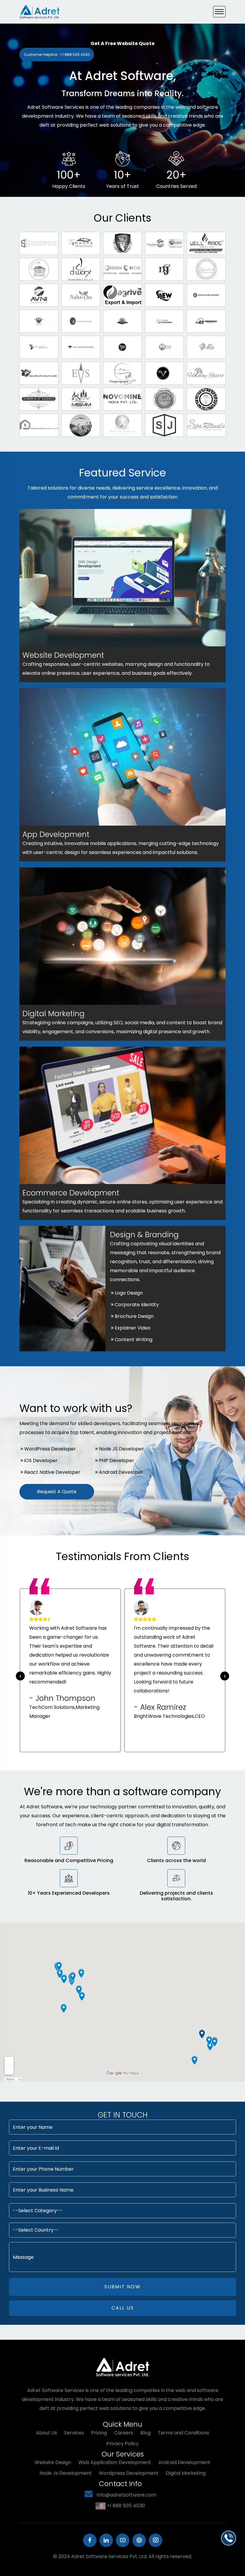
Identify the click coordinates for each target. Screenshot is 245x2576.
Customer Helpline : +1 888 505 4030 (57, 55)
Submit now (122, 2287)
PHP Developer (117, 1460)
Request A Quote (57, 1492)
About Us (46, 2433)
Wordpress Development (129, 2473)
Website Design (53, 2462)
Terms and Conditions (183, 2433)
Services (74, 2433)
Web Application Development (115, 2462)
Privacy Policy (122, 2444)
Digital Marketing (186, 2473)
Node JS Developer (121, 1449)
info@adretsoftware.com (126, 2495)
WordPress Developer (50, 1449)
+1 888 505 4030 (126, 2506)
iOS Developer (41, 1460)
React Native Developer (52, 1472)
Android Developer (121, 1472)
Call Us (123, 2308)
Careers (124, 2433)
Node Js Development (66, 2473)
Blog (146, 2433)
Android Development (184, 2462)
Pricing (99, 2433)
